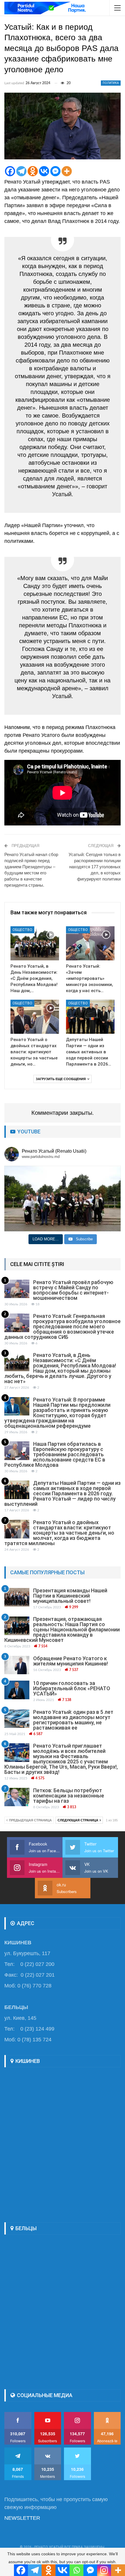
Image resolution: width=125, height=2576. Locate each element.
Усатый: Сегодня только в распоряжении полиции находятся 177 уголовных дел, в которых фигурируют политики (95, 867)
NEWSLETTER (22, 2518)
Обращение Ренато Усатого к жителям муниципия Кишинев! (70, 1661)
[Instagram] (104, 2570)
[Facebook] (10, 171)
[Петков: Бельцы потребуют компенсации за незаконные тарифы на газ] (17, 1797)
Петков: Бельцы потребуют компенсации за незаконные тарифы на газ (69, 1796)
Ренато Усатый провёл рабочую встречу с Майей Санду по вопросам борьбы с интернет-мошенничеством (73, 1290)
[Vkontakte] (44, 171)
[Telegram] (21, 171)
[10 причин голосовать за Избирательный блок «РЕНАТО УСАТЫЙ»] (17, 1690)
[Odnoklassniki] (33, 171)
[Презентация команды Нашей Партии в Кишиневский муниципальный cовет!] (17, 1597)
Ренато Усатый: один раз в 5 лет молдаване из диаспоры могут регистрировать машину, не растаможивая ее (73, 1720)
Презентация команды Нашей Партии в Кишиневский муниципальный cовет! (70, 1596)
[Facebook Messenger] (55, 171)
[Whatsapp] (76, 2570)
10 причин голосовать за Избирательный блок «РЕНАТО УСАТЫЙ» (72, 1688)
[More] (67, 171)
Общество (22, 930)
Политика (111, 83)
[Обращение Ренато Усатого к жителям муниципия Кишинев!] (17, 1665)
